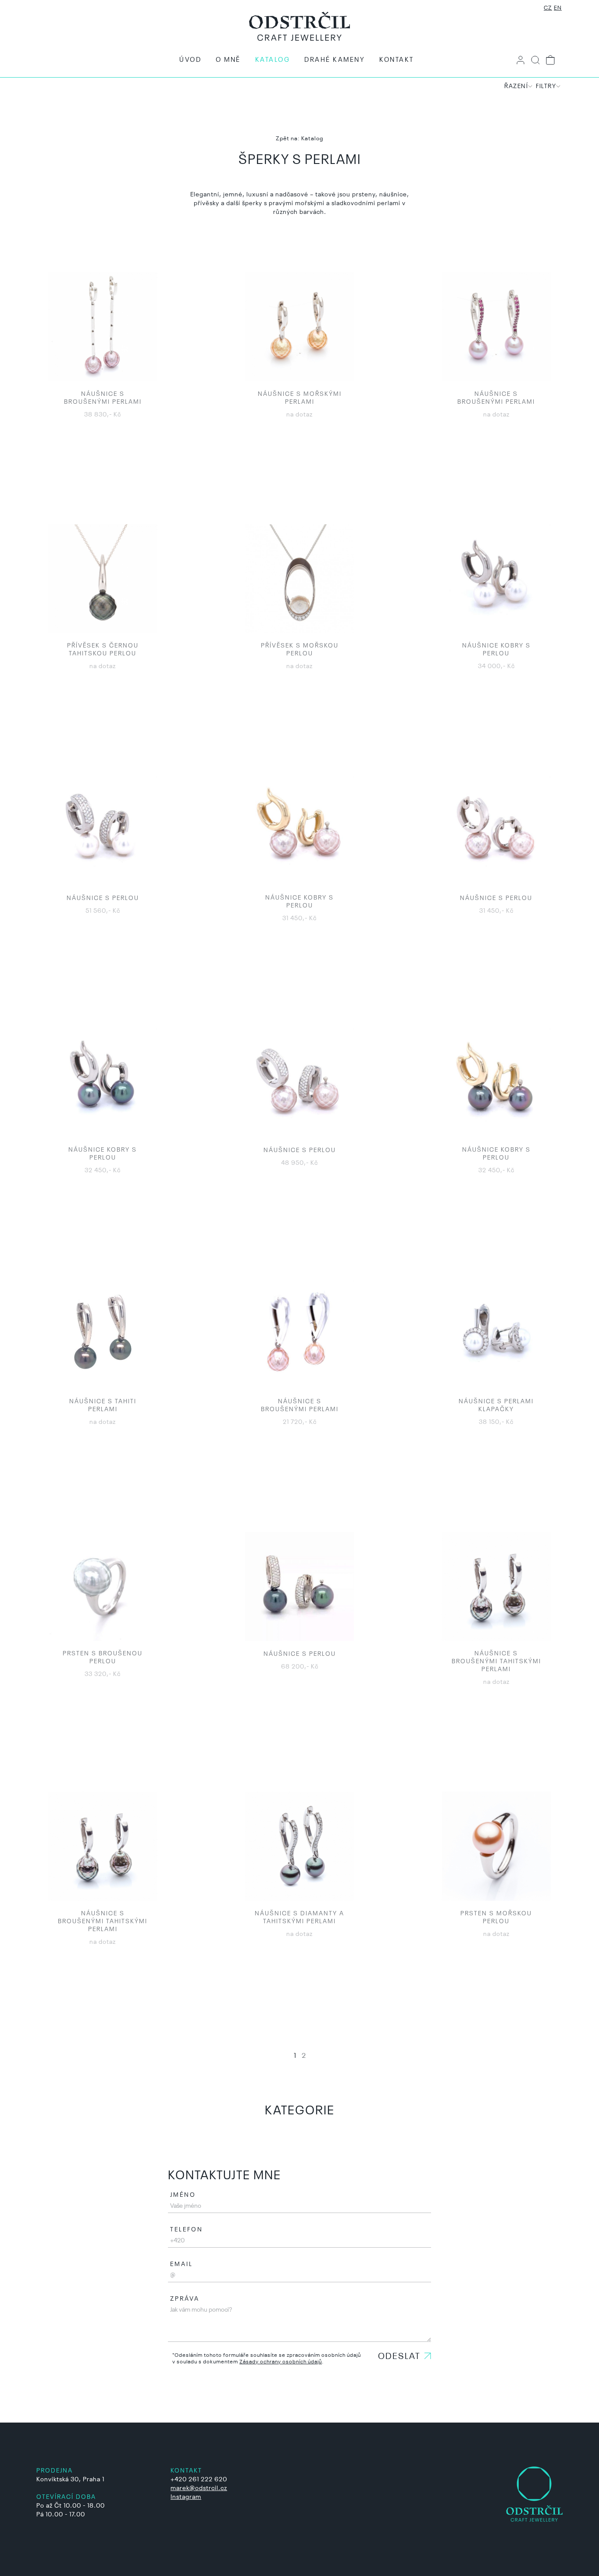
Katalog (273, 60)
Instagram (186, 2497)
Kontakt (397, 60)
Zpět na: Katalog (299, 139)
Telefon (187, 2230)
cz (548, 8)
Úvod (190, 60)
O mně (228, 60)
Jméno (183, 2195)
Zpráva (185, 2299)
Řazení (516, 86)
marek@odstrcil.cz (199, 2488)
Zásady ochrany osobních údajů (281, 2362)
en (558, 8)
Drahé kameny (335, 60)
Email (182, 2264)
